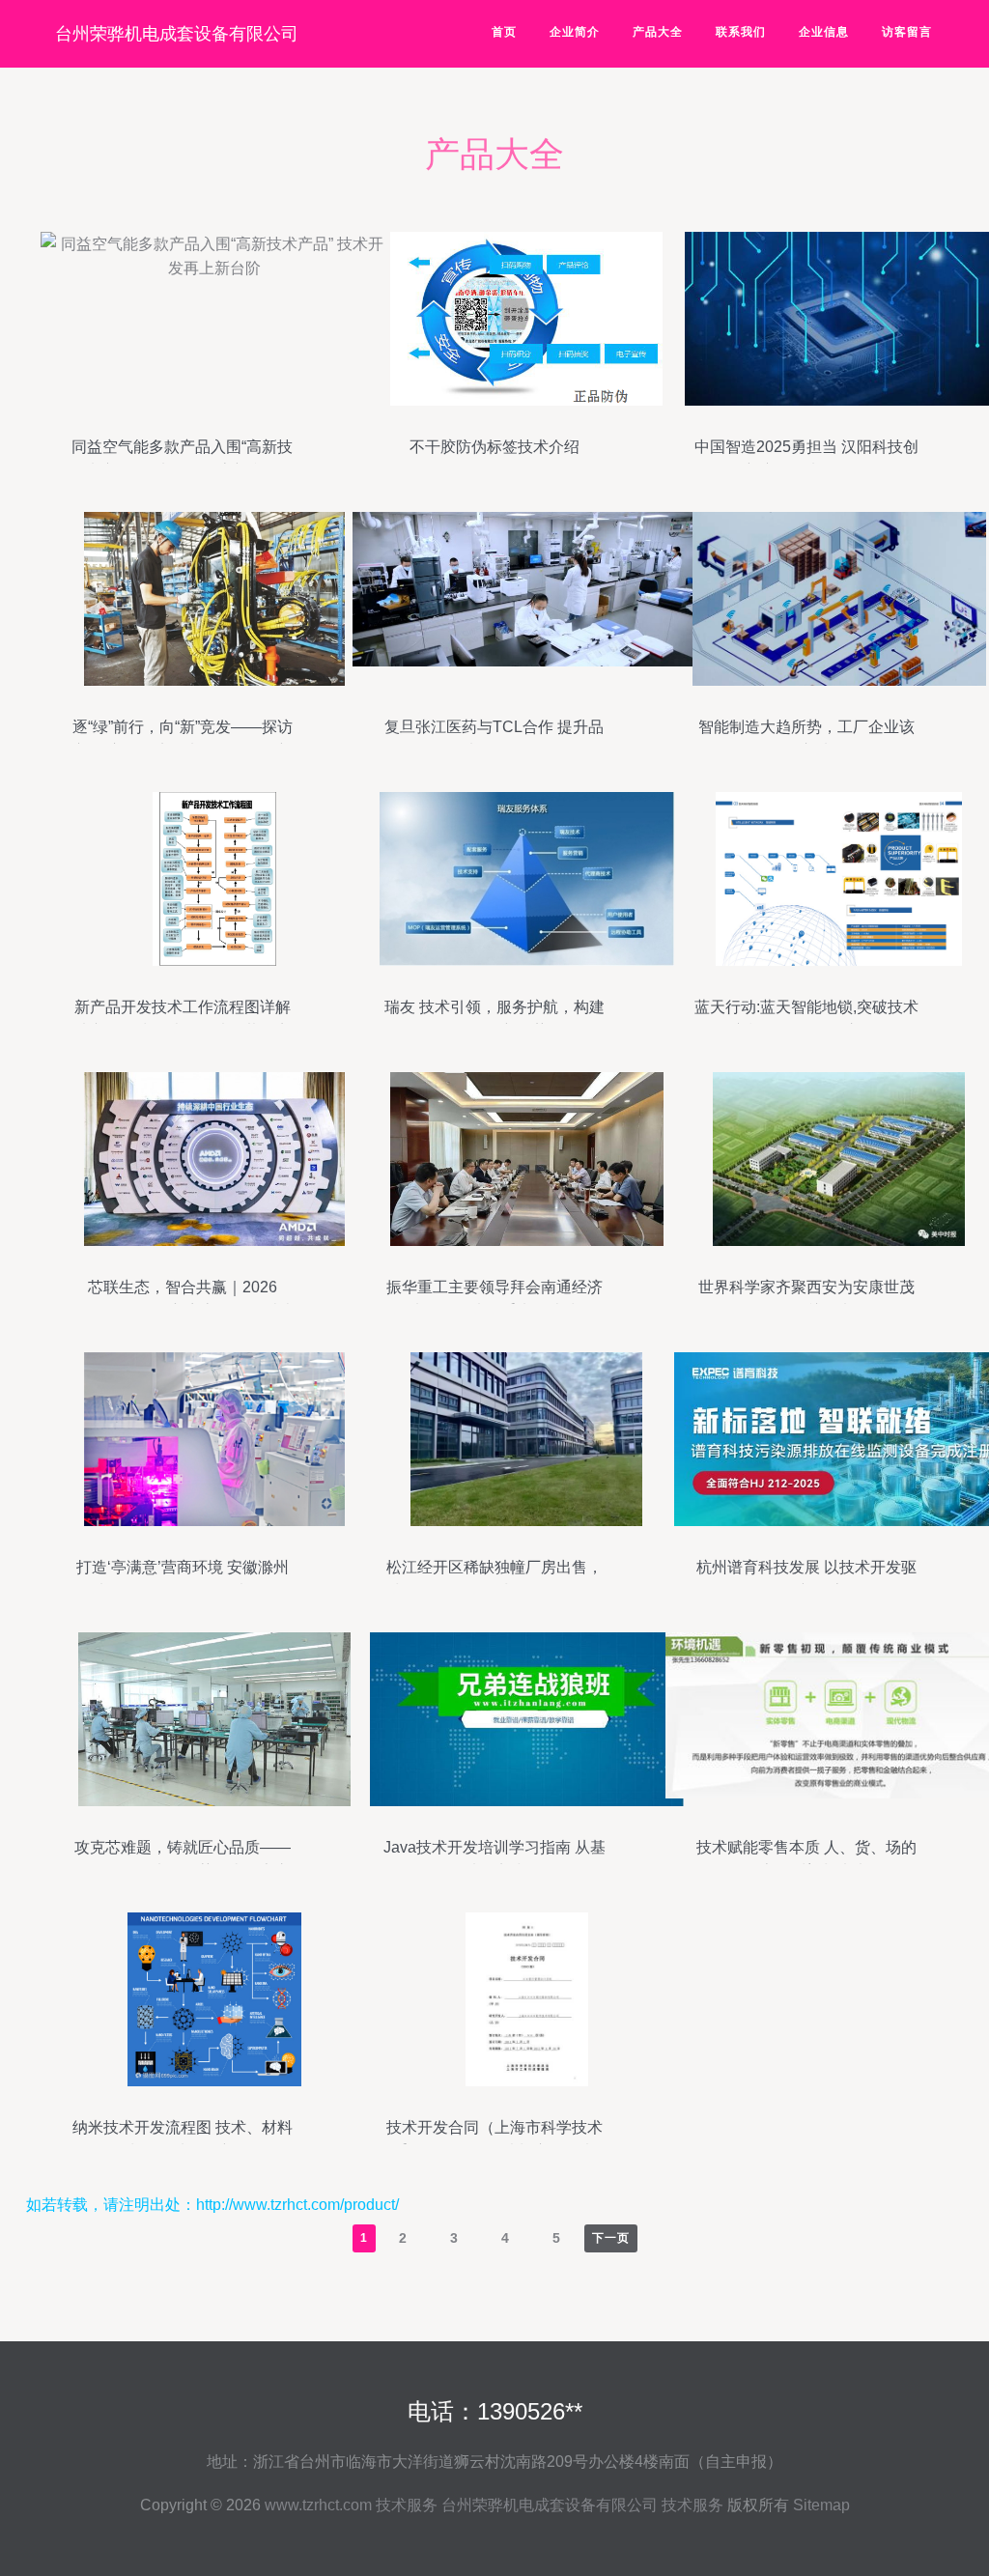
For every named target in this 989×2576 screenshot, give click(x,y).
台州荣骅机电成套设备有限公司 (177, 34)
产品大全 (658, 32)
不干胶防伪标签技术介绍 (494, 447)
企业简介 (575, 32)
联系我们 (741, 32)
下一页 (611, 2238)
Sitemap (821, 2505)
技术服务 (407, 2505)
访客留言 (907, 32)
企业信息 (824, 32)
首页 (504, 32)
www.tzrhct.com (318, 2505)
